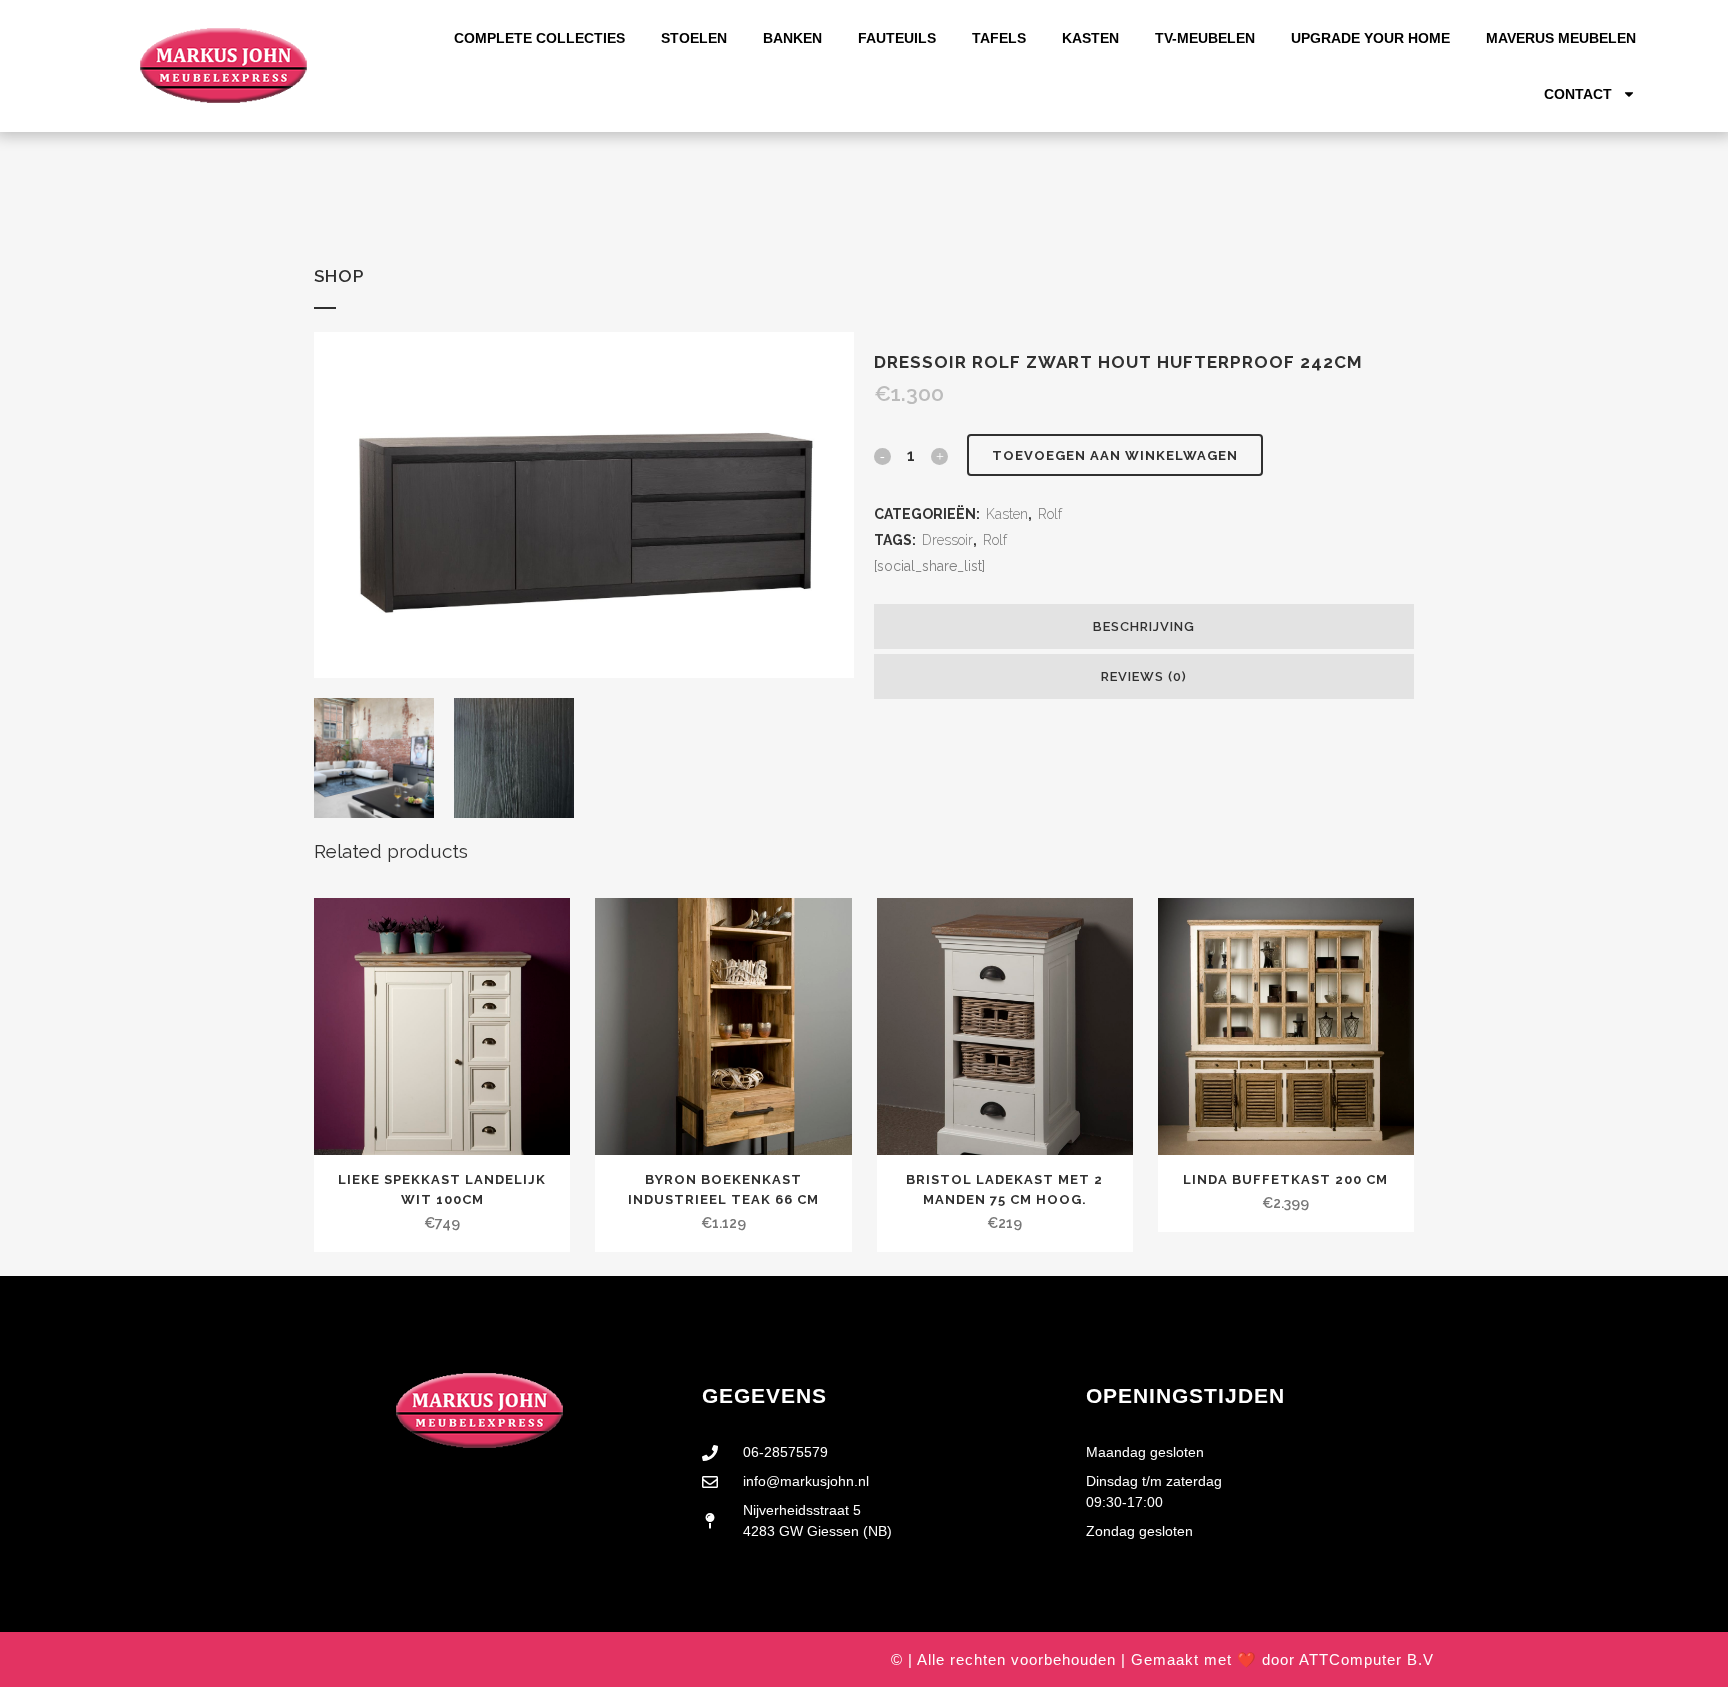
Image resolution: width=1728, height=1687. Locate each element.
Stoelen (694, 38)
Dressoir (947, 540)
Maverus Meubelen (1561, 38)
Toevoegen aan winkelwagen (1115, 455)
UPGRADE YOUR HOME (1370, 38)
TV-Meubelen (1205, 38)
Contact (1578, 94)
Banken (792, 38)
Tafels (999, 38)
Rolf (1050, 514)
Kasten (1090, 38)
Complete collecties (539, 38)
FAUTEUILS (897, 38)
